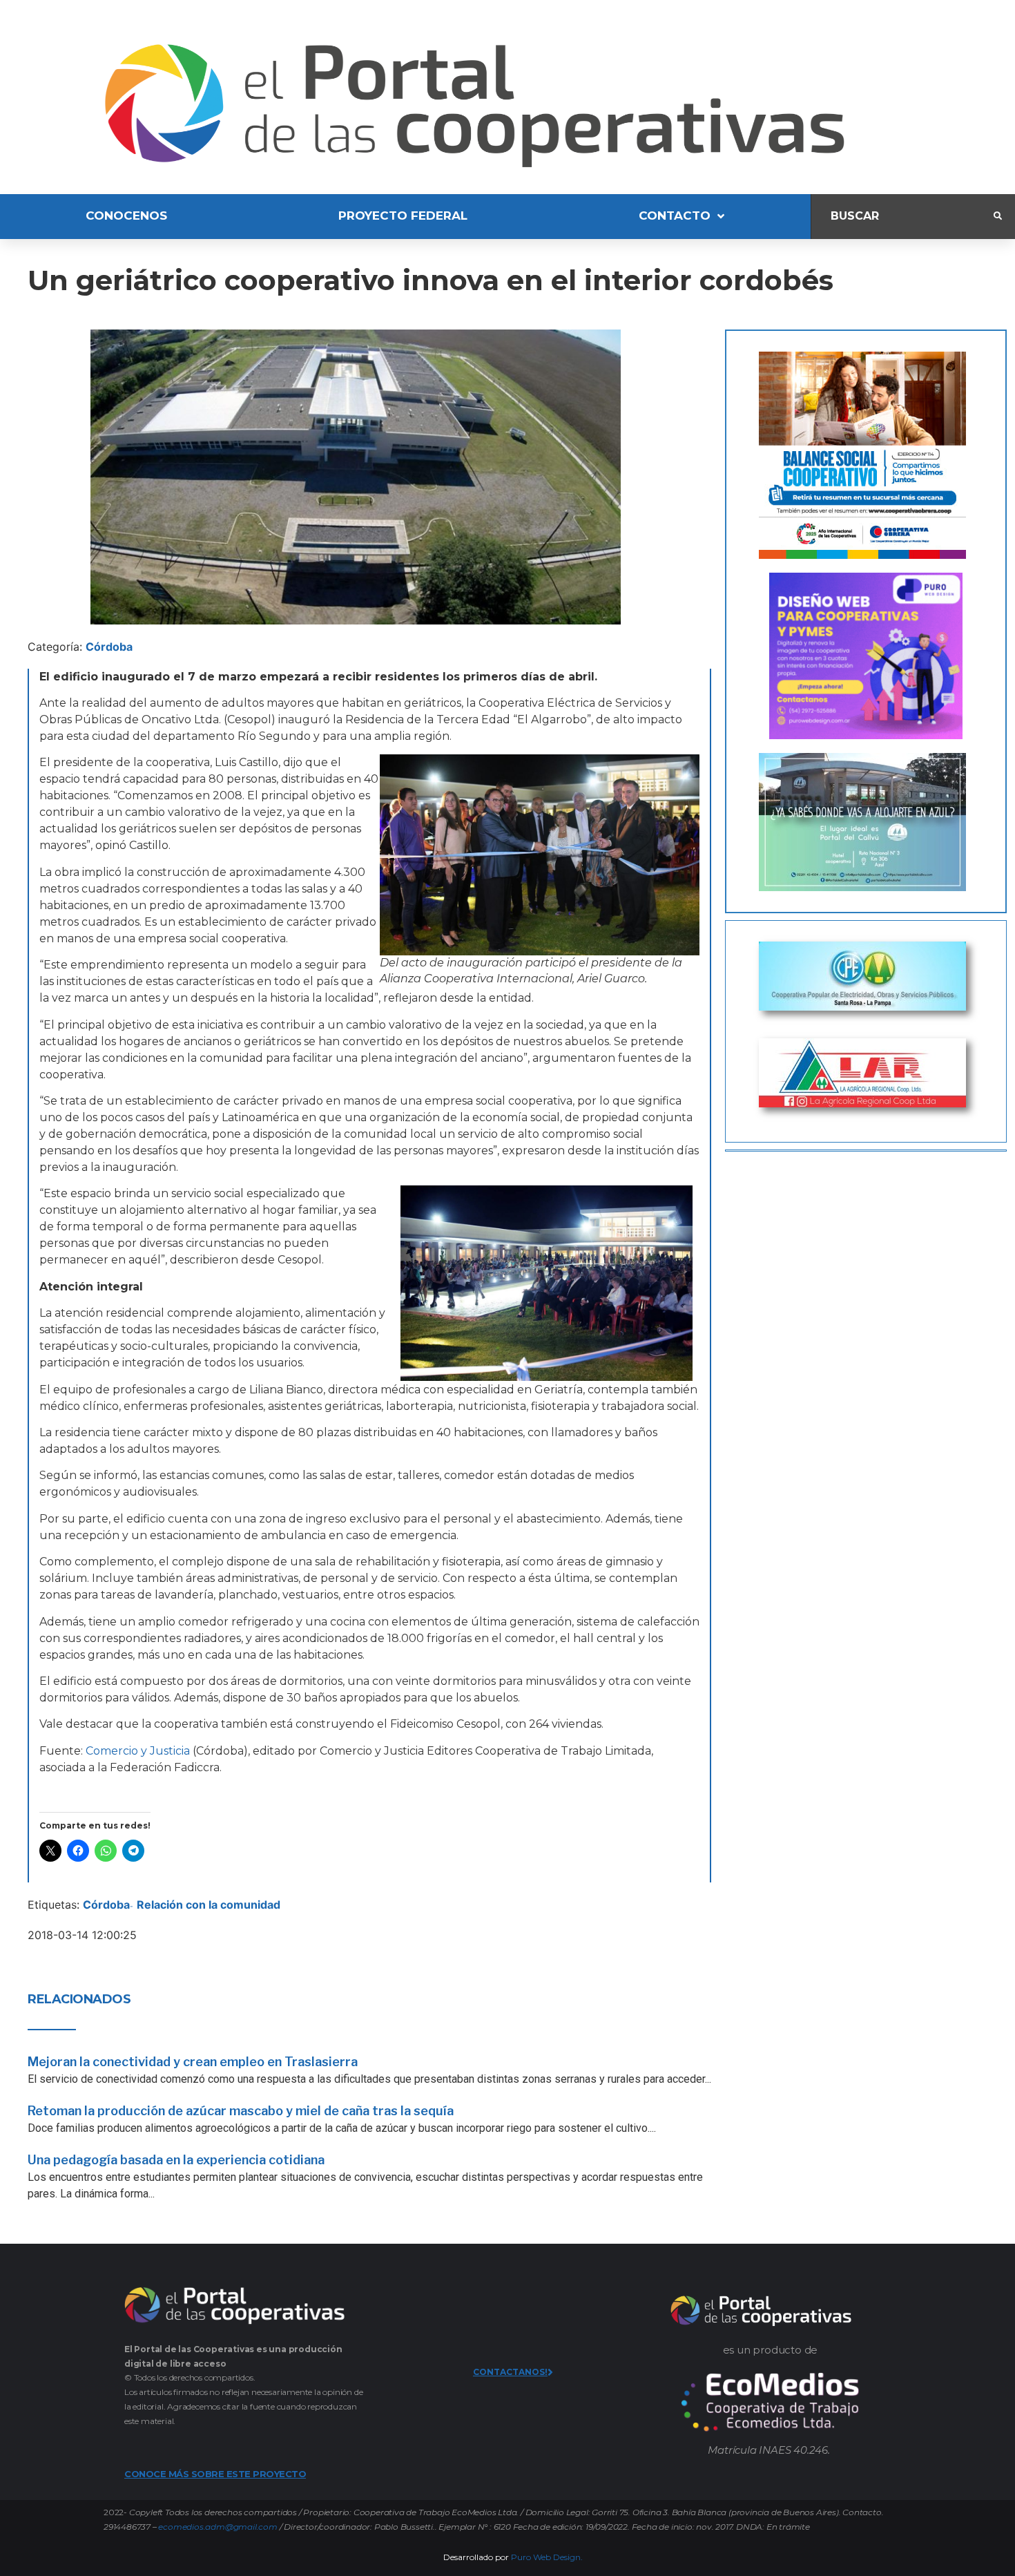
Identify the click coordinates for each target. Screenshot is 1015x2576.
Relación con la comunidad (209, 1905)
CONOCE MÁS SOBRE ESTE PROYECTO (215, 2474)
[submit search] (998, 216)
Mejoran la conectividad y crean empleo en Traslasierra (193, 2062)
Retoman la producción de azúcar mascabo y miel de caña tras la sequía (241, 2111)
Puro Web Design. (547, 2557)
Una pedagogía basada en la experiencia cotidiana (176, 2160)
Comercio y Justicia (138, 1751)
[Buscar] (902, 217)
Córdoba (109, 647)
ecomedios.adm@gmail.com (217, 2527)
